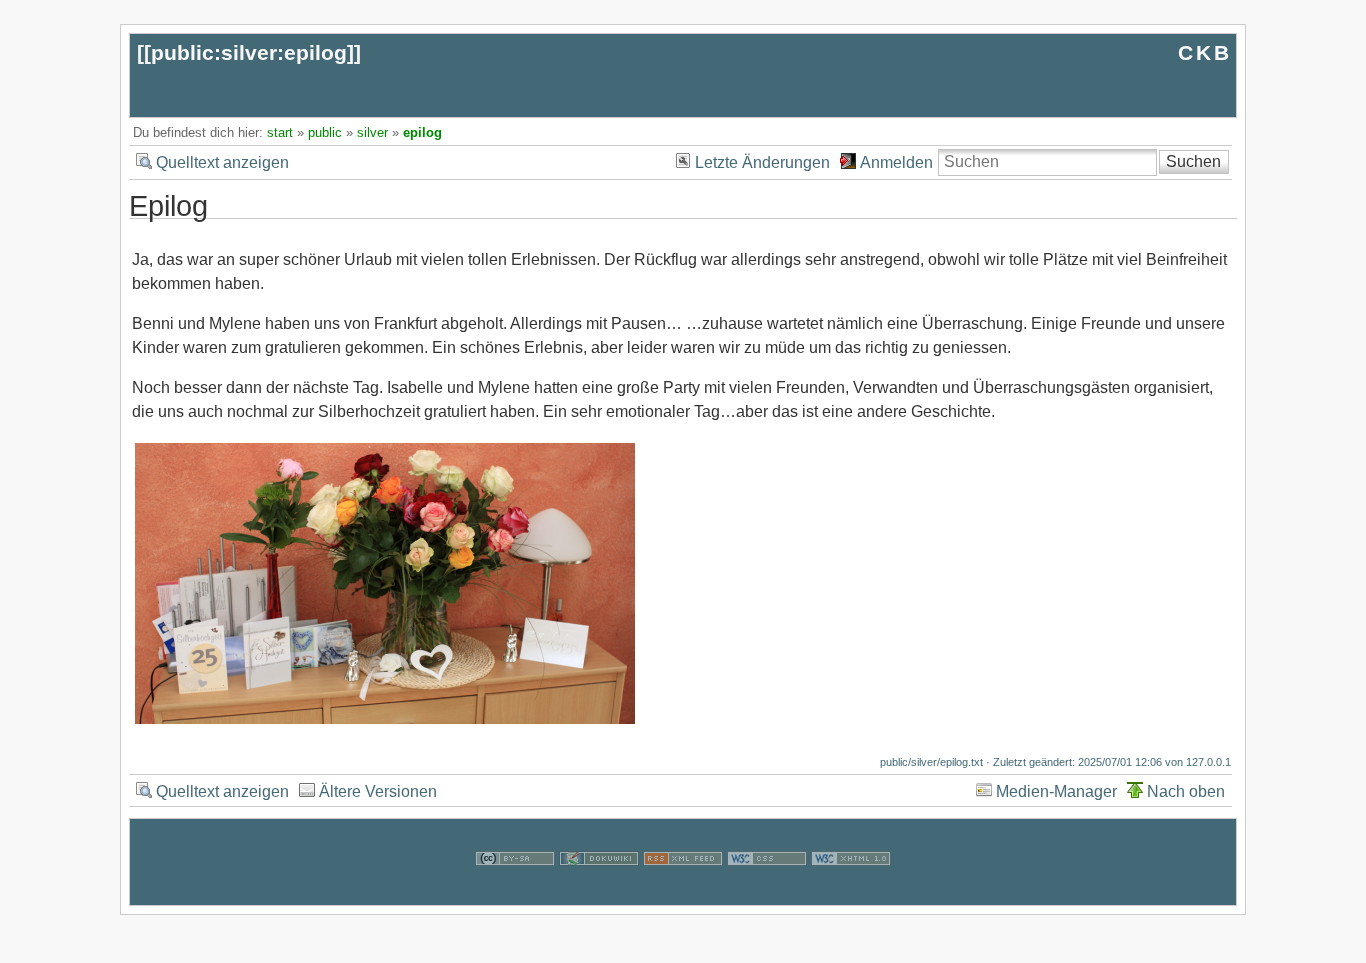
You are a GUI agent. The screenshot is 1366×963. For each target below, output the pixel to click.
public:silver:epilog (249, 52)
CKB (1204, 52)
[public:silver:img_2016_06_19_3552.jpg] (385, 721)
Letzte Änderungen (762, 162)
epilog (422, 132)
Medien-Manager (1056, 791)
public (325, 132)
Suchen (1193, 161)
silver (372, 132)
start (280, 132)
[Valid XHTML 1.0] (851, 892)
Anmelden (896, 162)
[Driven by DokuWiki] (599, 892)
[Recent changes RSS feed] (683, 892)
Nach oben (1186, 791)
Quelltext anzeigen (222, 162)
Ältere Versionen (378, 791)
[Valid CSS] (767, 892)
